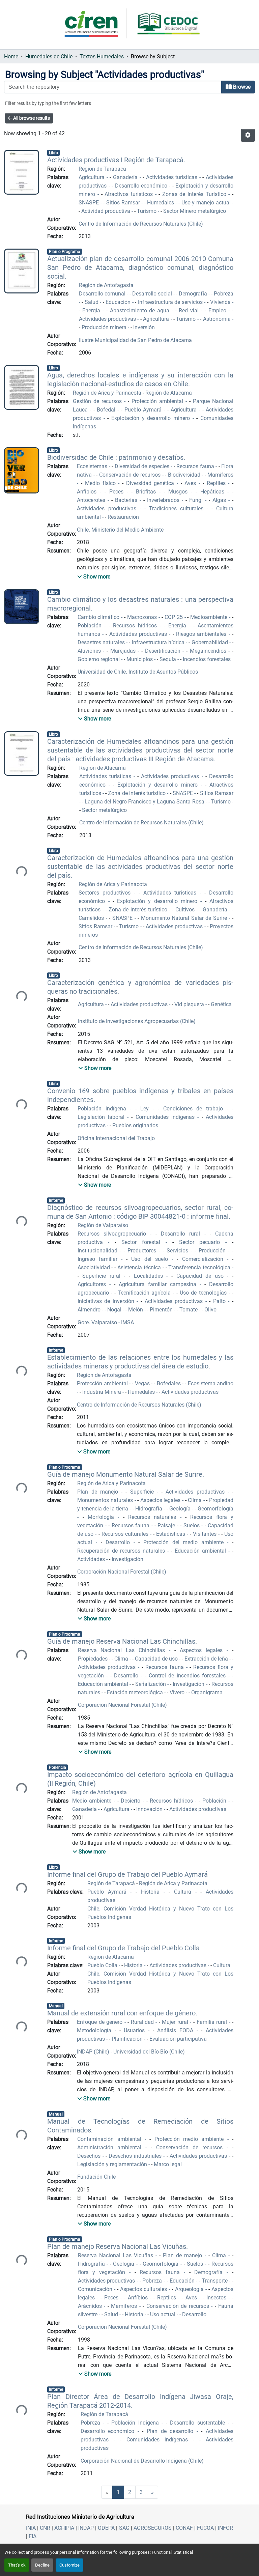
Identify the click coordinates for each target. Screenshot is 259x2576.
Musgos (180, 492)
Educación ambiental (202, 1551)
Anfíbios (139, 2298)
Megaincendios (209, 651)
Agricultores (93, 1284)
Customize (69, 2565)
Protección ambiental (159, 401)
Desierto (132, 1801)
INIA (31, 2528)
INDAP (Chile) (94, 2052)
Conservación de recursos (131, 475)
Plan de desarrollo (172, 2431)
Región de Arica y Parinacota (108, 393)
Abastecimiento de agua (141, 310)
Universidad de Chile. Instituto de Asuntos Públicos (138, 672)
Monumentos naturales (106, 1500)
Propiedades (93, 1659)
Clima (196, 1500)
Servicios (179, 1251)
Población (91, 626)
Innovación (150, 1809)
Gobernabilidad (210, 642)
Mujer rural (176, 2022)
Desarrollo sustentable (199, 2423)
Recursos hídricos (136, 626)
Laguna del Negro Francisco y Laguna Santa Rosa (145, 802)
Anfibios (88, 492)
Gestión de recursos (98, 401)
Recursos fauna (196, 466)
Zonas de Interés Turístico (195, 194)
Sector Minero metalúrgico (195, 211)
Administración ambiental (111, 2147)
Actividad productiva (106, 211)
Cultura (185, 1892)
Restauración (123, 517)
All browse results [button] (31, 118)
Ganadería (126, 177)
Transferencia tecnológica (200, 1267)
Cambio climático (99, 617)
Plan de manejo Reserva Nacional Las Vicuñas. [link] (118, 2246)
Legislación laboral (102, 1117)
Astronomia (218, 319)
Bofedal (107, 410)
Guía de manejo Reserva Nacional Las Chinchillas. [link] (122, 1641)
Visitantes (206, 1534)
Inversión (144, 327)
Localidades (150, 1276)
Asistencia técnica (140, 1267)
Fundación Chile (96, 2177)
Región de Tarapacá (102, 169)
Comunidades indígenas (167, 1117)
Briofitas (148, 492)
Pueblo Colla (103, 1965)
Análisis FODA (177, 2030)
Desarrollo (120, 1542)
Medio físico (102, 483)
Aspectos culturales (144, 2289)
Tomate (189, 1310)
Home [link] (11, 56)
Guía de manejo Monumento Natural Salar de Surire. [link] (126, 1474)
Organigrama (207, 1692)
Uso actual (163, 2314)
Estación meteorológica (136, 1692)
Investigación (127, 1559)
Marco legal (168, 2164)
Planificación (128, 2039)
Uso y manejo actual (207, 203)
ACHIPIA (64, 2528)
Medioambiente (210, 617)
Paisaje (167, 1525)
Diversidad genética (151, 483)
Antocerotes (92, 500)
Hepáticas (214, 492)
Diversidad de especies (143, 466)
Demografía (194, 294)
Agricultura (93, 177)
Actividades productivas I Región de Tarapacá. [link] (116, 160)
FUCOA (205, 2528)
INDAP (86, 2528)
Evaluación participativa (178, 2039)
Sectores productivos (106, 893)
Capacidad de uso (202, 1276)
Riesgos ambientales (202, 634)
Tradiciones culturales (178, 508)
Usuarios (136, 2030)
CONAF (184, 2528)
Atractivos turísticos (130, 194)
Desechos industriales (136, 2156)
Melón (136, 1310)
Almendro (90, 1310)
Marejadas (124, 651)
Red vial (190, 310)
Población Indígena (136, 2423)
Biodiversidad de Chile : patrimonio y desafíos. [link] (116, 457)
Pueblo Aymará (144, 410)
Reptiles (218, 483)
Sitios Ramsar (124, 203)
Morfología (103, 1517)
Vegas (143, 1383)
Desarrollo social (153, 294)
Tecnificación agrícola (145, 1293)
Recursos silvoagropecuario (114, 1234)
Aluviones (90, 651)
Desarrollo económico (142, 186)
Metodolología (96, 2030)
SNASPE (90, 203)
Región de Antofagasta (106, 285)
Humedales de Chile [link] (49, 56)
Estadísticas (171, 1534)
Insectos (218, 2298)
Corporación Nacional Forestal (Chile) (122, 1572)
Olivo (210, 1310)
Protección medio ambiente (191, 2139)
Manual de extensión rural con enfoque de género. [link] (122, 2013)
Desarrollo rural (182, 1234)
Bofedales (169, 1383)
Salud (92, 302)
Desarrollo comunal (103, 294)
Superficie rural (103, 1276)
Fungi (197, 500)
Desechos (90, 2156)
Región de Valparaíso (103, 1225)
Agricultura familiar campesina (159, 1284)
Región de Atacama (169, 393)
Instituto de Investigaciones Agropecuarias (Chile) (137, 1021)
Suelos (192, 1525)
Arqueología (190, 2289)
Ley (147, 1109)
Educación (119, 302)
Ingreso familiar (99, 1259)
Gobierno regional (99, 659)
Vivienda (221, 302)
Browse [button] (241, 87)
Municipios (140, 659)
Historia (152, 1892)
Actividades (92, 1559)
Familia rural (213, 2022)
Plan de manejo (99, 1492)
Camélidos (92, 918)
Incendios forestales (207, 659)
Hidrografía (149, 1509)
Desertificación (164, 651)
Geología (181, 1509)
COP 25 (175, 617)
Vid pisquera (190, 1004)
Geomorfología (162, 2264)
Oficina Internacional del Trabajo (116, 1138)
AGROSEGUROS (153, 2528)
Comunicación (96, 2289)
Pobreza (153, 2281)
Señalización (151, 1684)
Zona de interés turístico (137, 793)
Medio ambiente (93, 1801)
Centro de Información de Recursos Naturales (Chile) (141, 224)
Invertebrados (164, 500)
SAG (124, 2528)
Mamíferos (125, 2306)
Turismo (147, 211)
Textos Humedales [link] (102, 56)
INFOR (225, 2528)
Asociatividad (95, 1267)
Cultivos (186, 910)
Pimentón (162, 1310)
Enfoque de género (101, 2022)
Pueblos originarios (135, 1125)
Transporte (216, 2281)
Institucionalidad (99, 1251)
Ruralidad (143, 2022)
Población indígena (104, 1109)
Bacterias (127, 500)
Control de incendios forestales (189, 1676)
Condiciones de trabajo (195, 1109)
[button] (248, 135)
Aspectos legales (161, 1500)
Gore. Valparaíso (98, 1322)
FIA (33, 2536)
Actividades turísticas (173, 177)
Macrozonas (143, 617)
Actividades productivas (108, 319)
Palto (221, 1301)
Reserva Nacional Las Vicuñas (117, 2255)
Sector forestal (143, 1242)
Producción (213, 1251)
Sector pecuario (202, 1242)
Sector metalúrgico (104, 810)
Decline (42, 2565)
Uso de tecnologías (204, 1293)
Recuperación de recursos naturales (122, 1551)
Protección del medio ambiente (185, 1542)
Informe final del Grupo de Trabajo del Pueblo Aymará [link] (127, 1874)
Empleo (219, 310)
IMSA (127, 1322)
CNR (45, 2528)
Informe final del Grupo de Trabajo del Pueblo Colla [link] (123, 1948)
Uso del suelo (151, 1259)
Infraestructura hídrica (159, 642)
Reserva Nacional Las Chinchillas (124, 1650)
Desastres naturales (102, 642)
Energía (92, 310)
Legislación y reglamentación (113, 2164)
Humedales (161, 203)
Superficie (143, 1492)
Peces (118, 492)
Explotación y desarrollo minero (152, 418)
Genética (221, 1004)
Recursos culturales (126, 1534)
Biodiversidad (185, 475)
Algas (220, 500)
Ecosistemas (93, 466)
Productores (143, 1251)
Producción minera (105, 327)
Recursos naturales (154, 1517)
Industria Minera (102, 1392)
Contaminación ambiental (111, 2139)
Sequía (168, 659)
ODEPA (106, 2528)
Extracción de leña (207, 1659)
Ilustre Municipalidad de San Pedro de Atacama (135, 340)
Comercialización (205, 1259)
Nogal (115, 1310)
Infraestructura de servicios (171, 302)
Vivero (178, 1692)
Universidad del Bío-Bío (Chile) (148, 2052)
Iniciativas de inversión (107, 1301)
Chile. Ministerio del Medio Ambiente (120, 530)
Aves (192, 483)
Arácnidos (91, 2306)
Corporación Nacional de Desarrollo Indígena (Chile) (142, 2461)
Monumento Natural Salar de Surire (185, 918)
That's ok (17, 2565)
